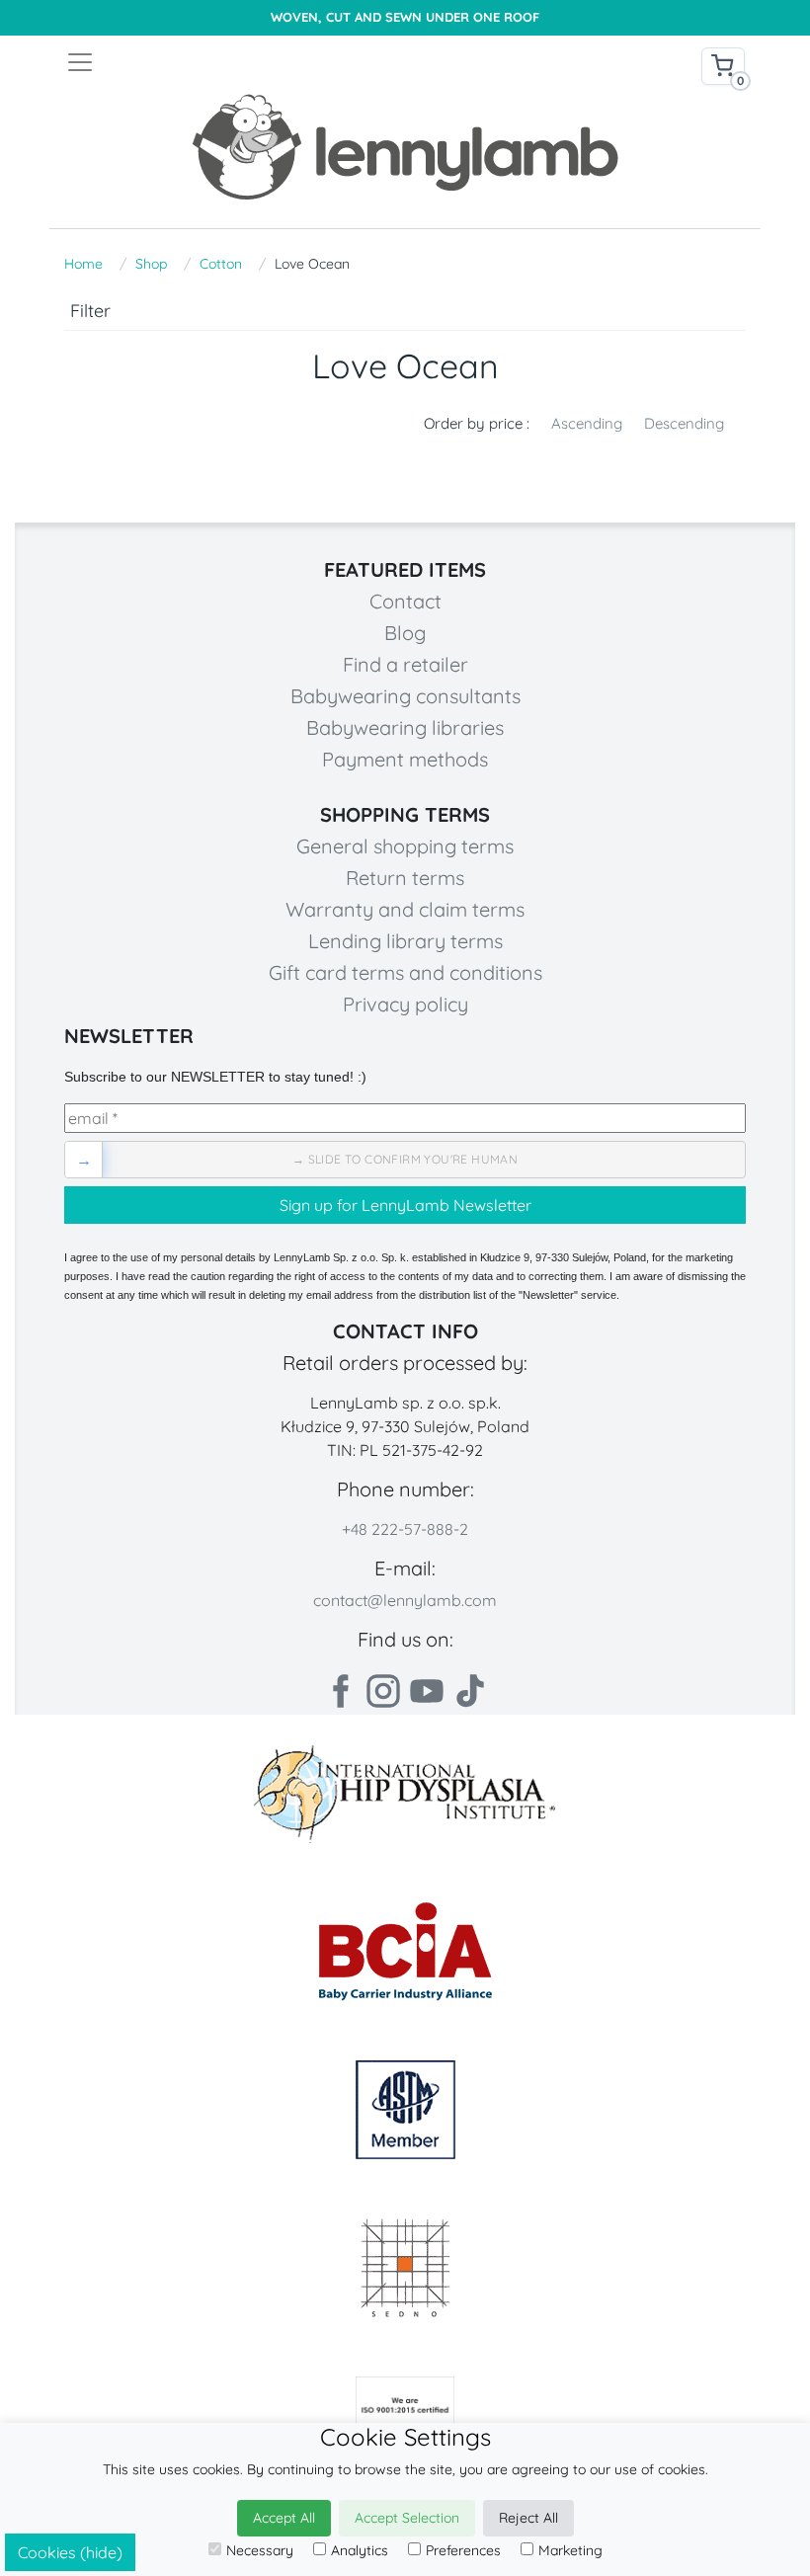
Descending (684, 423)
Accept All (284, 2518)
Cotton (221, 264)
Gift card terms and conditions (405, 972)
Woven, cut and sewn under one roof (405, 17)
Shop (151, 264)
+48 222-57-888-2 (405, 1529)
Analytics (360, 2550)
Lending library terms (405, 941)
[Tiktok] (470, 1691)
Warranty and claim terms (405, 909)
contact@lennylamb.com (405, 1600)
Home (83, 264)
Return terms (405, 878)
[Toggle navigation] (235, 62)
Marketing (570, 2550)
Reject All (528, 2518)
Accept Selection (407, 2518)
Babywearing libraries (405, 727)
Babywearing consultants (405, 696)
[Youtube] (427, 1691)
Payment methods (405, 759)
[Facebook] (340, 1691)
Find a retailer (405, 664)
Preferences (463, 2550)
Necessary (260, 2550)
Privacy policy (405, 1004)
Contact (405, 601)
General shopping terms (405, 846)
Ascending (587, 423)
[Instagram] (383, 1691)
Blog (405, 633)
